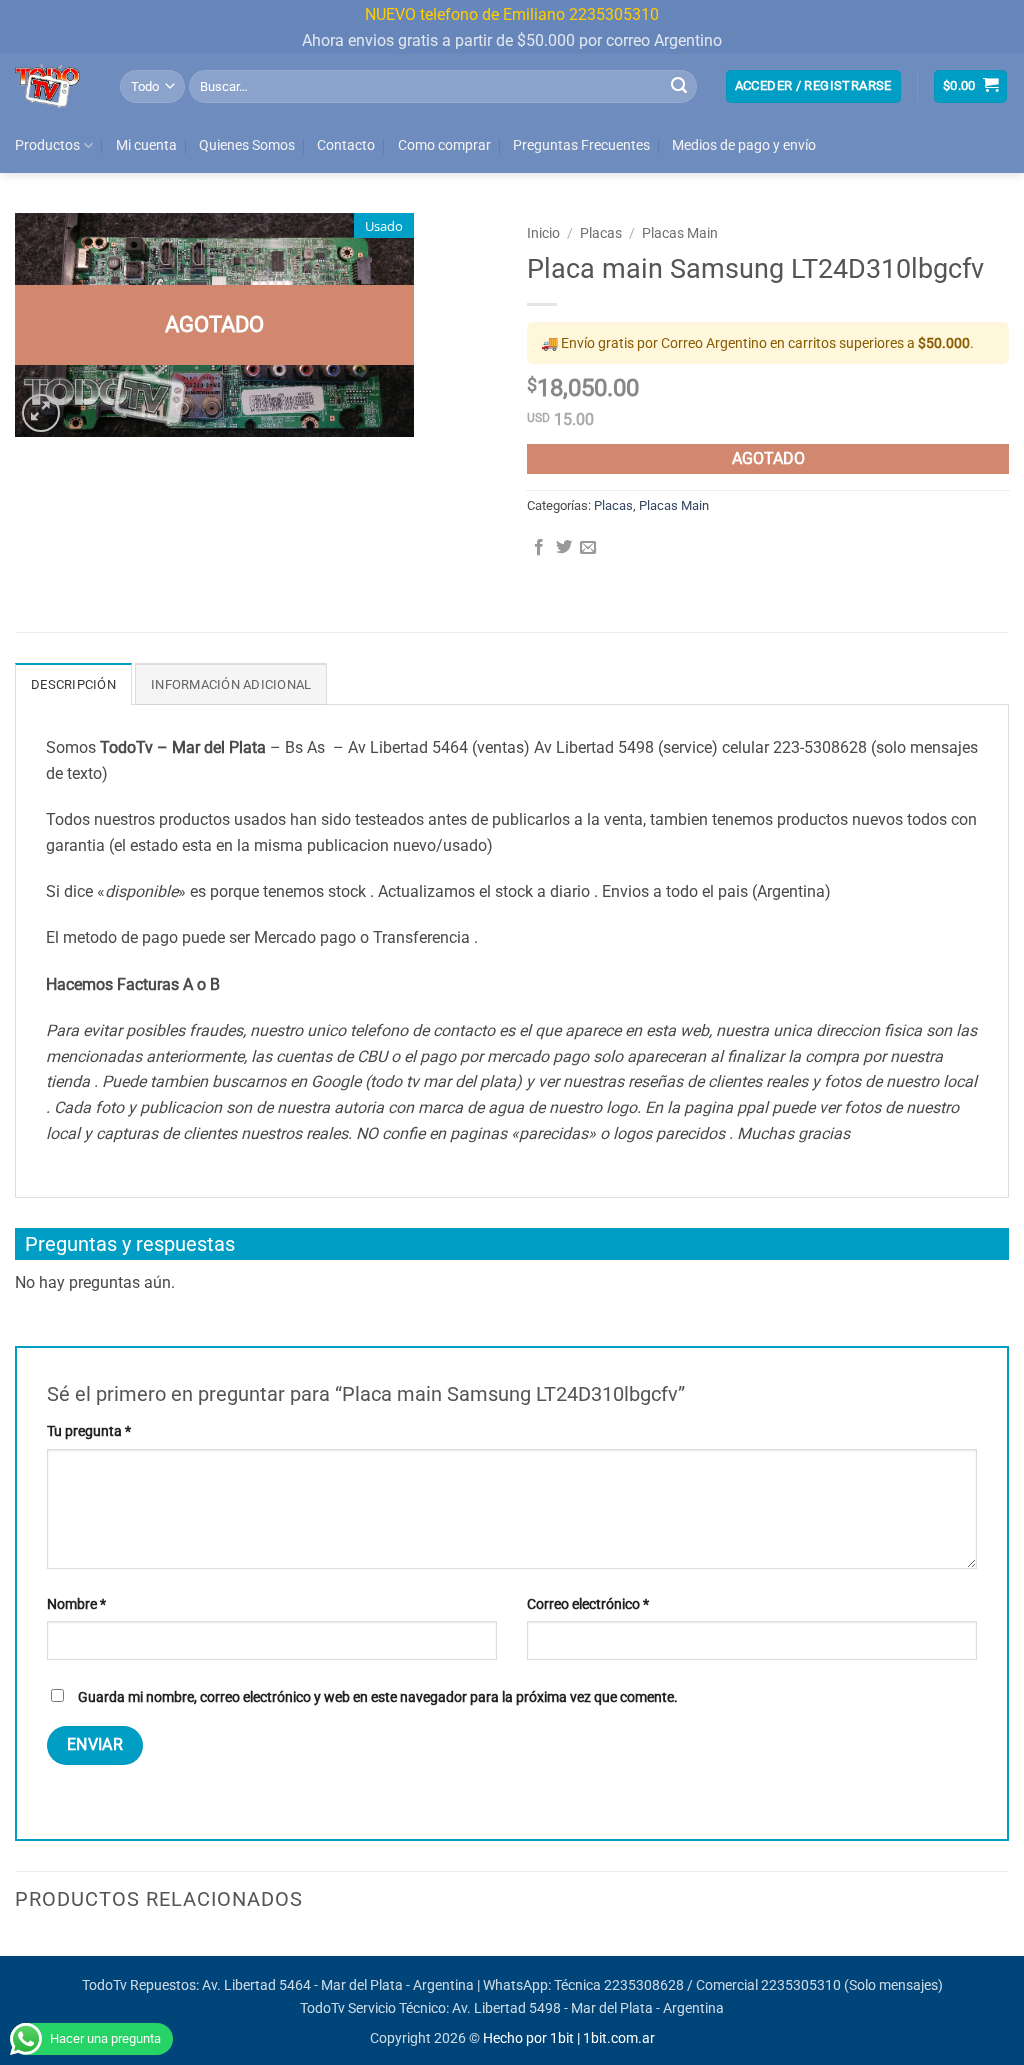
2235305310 (801, 1985)
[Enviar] (679, 86)
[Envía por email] (588, 548)
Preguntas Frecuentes (581, 145)
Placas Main (680, 233)
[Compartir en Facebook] (539, 548)
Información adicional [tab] (231, 684)
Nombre (76, 1604)
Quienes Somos (247, 145)
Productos (47, 145)
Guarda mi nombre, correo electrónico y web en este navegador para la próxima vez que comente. (378, 1697)
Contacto (346, 145)
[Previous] (16, 1953)
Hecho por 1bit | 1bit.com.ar (569, 2038)
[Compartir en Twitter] (564, 548)
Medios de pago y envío (744, 145)
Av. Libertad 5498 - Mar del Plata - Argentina (588, 2008)
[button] (813, 86)
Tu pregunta (89, 1431)
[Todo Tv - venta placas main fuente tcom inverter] (52, 86)
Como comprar (444, 145)
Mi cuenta (146, 145)
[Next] (1008, 1953)
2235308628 (644, 1985)
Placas (601, 233)
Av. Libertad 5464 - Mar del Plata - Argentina (338, 1985)
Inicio (543, 233)
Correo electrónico (588, 1604)
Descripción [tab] (73, 684)
